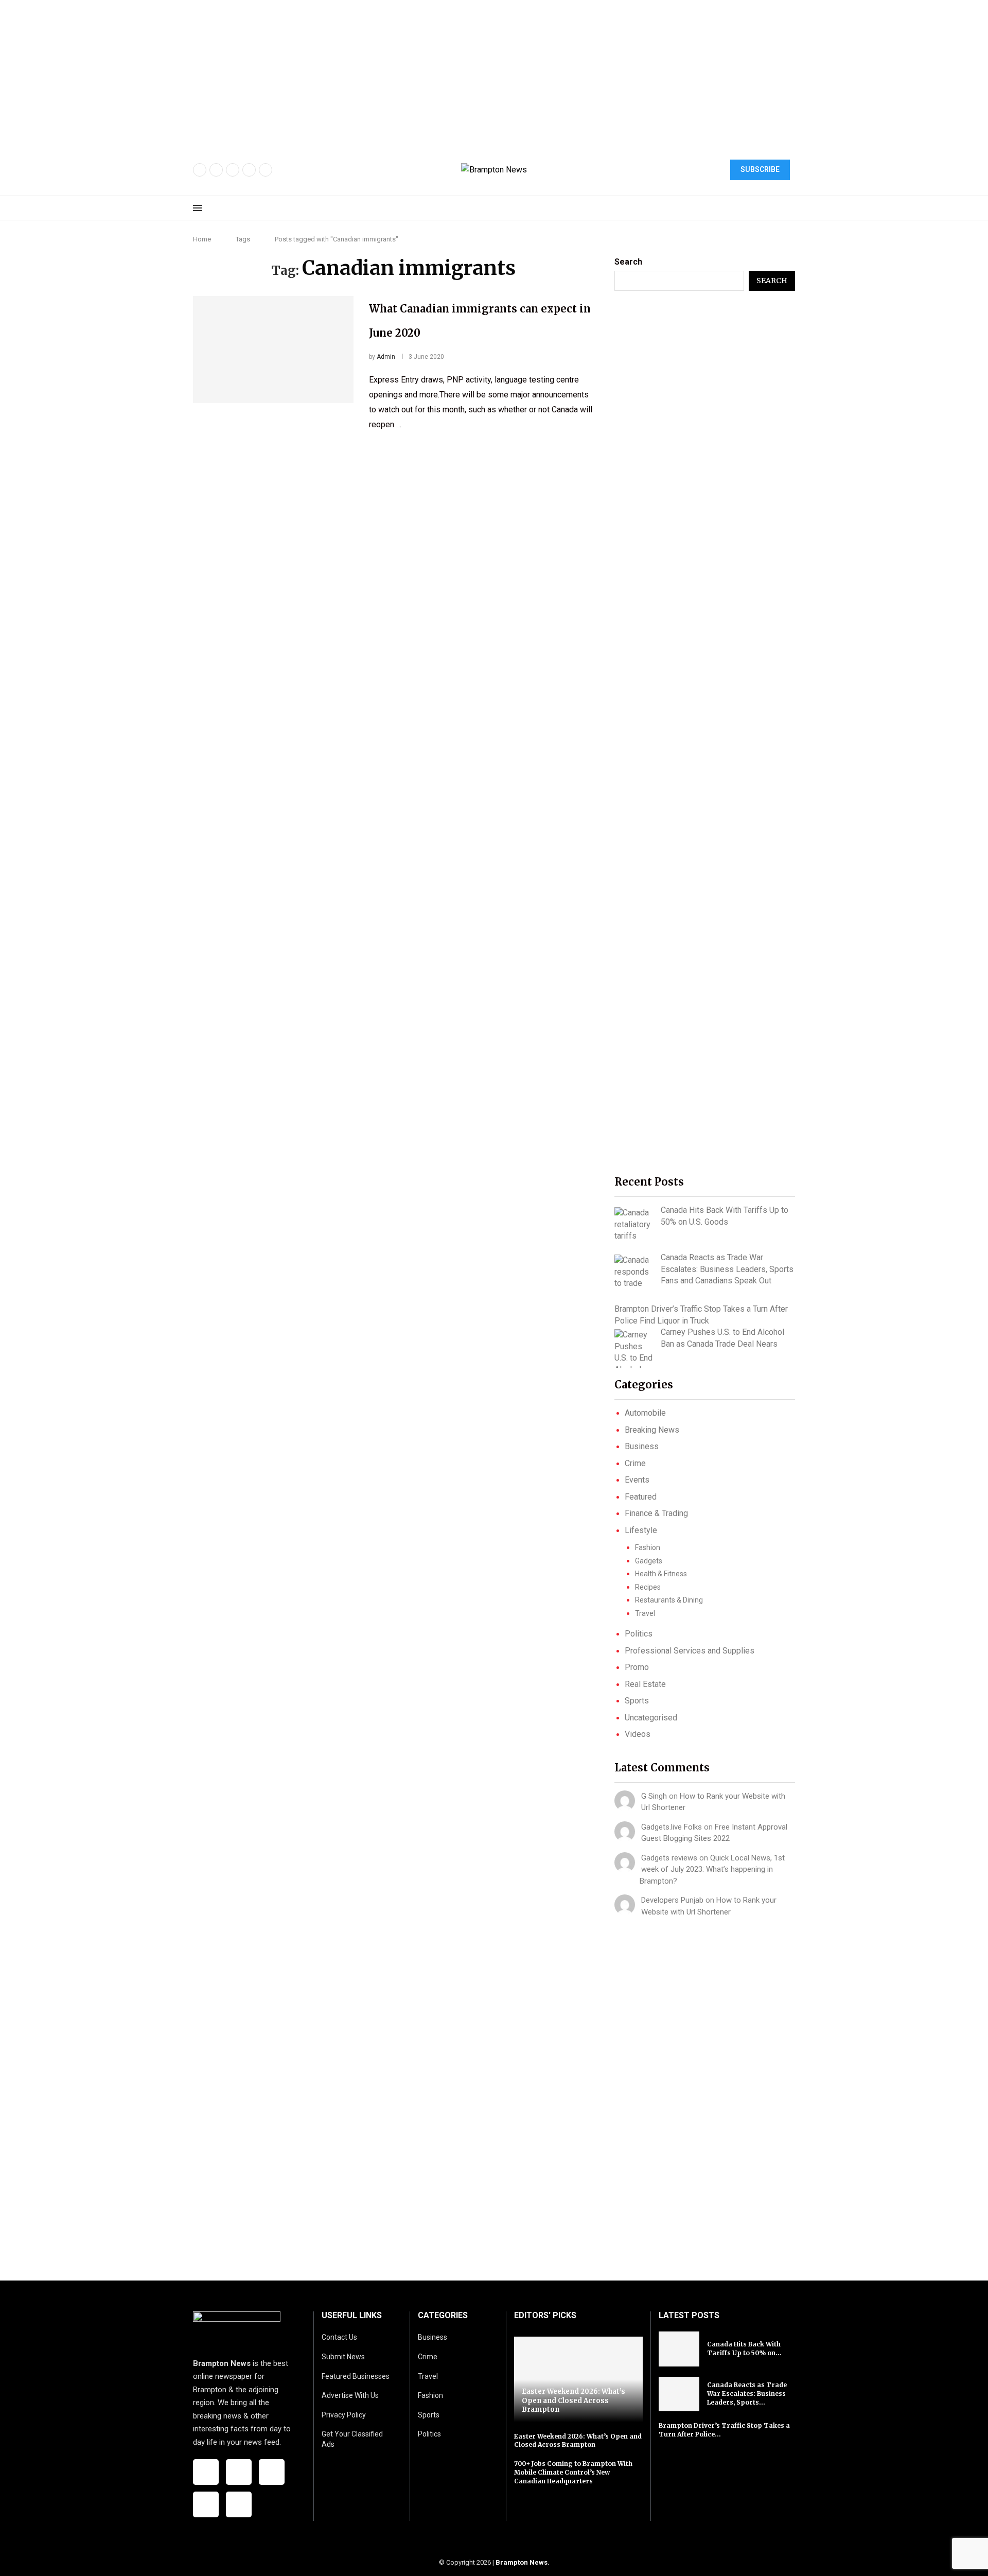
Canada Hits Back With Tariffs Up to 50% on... (744, 2348)
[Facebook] (200, 170)
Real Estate (645, 1684)
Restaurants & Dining (669, 1600)
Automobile (645, 1413)
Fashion (648, 1547)
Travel (645, 1613)
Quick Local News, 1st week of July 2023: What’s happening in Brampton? (712, 1869)
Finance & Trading (656, 1513)
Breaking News (652, 1430)
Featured (641, 1497)
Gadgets (649, 1561)
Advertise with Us (350, 2395)
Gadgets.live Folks (672, 1827)
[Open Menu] (198, 208)
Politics (639, 1634)
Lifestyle (641, 1530)
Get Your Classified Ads (352, 2439)
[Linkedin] (266, 170)
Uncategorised (651, 1718)
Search (628, 262)
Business (642, 1446)
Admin (386, 357)
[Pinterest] (249, 170)
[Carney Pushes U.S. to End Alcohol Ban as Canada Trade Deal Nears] (634, 1348)
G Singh (654, 1796)
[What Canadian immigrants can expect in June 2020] (273, 350)
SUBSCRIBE (760, 169)
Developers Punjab (672, 1900)
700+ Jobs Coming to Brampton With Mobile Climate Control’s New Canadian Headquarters (573, 2472)
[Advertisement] (309, 72)
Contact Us (339, 2337)
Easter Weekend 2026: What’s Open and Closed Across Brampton (574, 2400)
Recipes (648, 1587)
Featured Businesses (356, 2376)
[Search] (790, 208)
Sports (637, 1701)
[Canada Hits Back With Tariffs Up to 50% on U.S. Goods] (634, 1224)
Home (202, 239)
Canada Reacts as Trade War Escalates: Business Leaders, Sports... (747, 2394)
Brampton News (522, 2562)
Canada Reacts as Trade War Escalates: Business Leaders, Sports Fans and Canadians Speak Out (727, 1269)
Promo (637, 1667)
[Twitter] (216, 170)
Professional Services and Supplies (690, 1651)
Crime (635, 1463)
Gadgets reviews (669, 1858)
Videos (638, 1734)
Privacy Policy (344, 2415)
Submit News (343, 2357)
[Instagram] (233, 170)
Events (637, 1480)
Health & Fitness (661, 1574)
